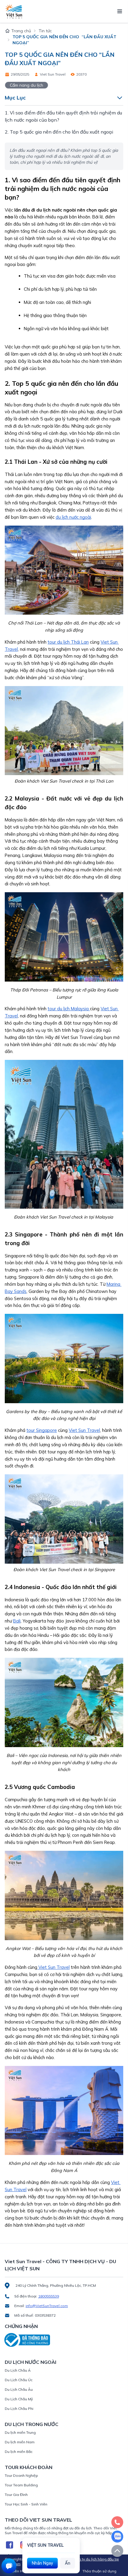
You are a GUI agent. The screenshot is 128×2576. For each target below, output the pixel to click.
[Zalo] (117, 2537)
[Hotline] (117, 2522)
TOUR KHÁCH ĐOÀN (29, 2467)
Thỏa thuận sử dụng (99, 2571)
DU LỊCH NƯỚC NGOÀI (31, 2362)
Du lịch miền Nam (20, 2442)
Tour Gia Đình (16, 2495)
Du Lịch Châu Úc (19, 2380)
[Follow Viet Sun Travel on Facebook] (10, 2545)
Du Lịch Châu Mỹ (19, 2399)
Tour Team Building (21, 2485)
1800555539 (49, 2296)
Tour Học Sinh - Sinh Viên (26, 2504)
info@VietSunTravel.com (47, 2306)
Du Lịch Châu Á (18, 2370)
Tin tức (45, 31)
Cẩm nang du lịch (26, 85)
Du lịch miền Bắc (19, 2452)
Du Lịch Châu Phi (19, 2409)
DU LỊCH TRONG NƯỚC (32, 2424)
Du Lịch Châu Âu (19, 2389)
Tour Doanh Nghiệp (21, 2475)
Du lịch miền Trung (20, 2432)
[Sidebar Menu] (120, 11)
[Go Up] (117, 2551)
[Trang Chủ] (14, 11)
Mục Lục (15, 98)
